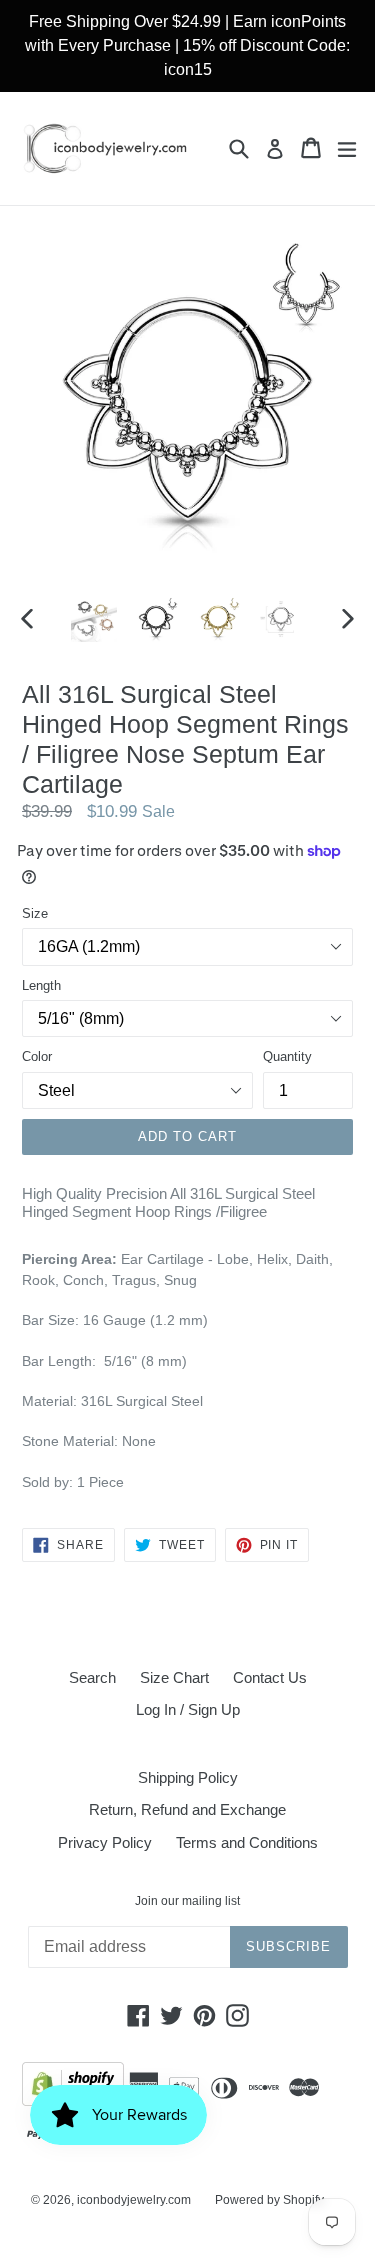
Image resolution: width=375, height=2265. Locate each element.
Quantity (287, 1056)
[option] (94, 619)
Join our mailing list (187, 1901)
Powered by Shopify (269, 2200)
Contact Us (270, 1677)
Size (35, 913)
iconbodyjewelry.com (134, 2200)
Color (37, 1056)
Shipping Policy (188, 1777)
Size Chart (174, 1677)
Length (41, 985)
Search (92, 1677)
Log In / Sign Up (188, 1709)
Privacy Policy (105, 1842)
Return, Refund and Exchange (187, 1809)
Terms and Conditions (247, 1842)
